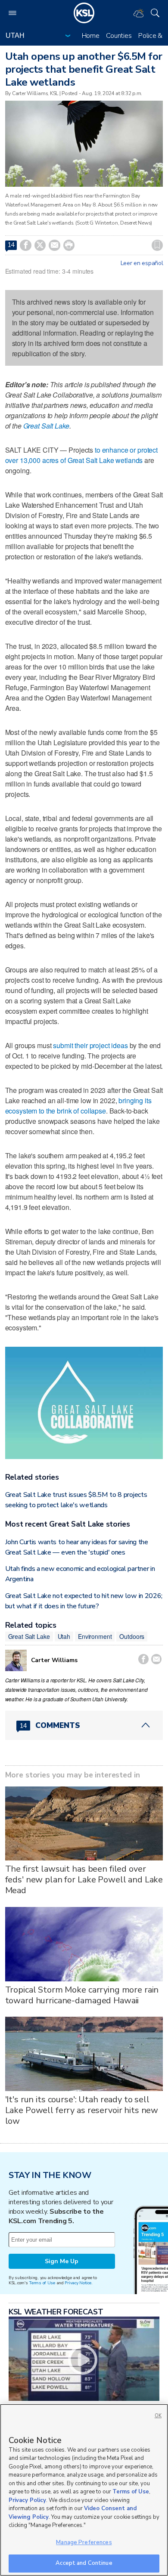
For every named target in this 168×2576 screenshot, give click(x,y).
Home (91, 36)
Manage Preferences (84, 2542)
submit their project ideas (90, 1045)
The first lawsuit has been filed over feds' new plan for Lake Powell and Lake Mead (84, 1880)
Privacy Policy (27, 2500)
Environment (95, 1636)
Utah (64, 1636)
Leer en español (142, 263)
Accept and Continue (84, 2563)
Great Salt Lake (46, 426)
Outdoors (132, 1636)
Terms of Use (42, 2283)
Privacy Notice (78, 2283)
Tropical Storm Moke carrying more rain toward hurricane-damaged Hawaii (82, 1995)
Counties (119, 36)
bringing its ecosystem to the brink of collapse (78, 1106)
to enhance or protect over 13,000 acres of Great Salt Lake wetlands (81, 455)
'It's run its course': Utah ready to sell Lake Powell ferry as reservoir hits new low (82, 2110)
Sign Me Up (62, 2261)
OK (158, 2416)
